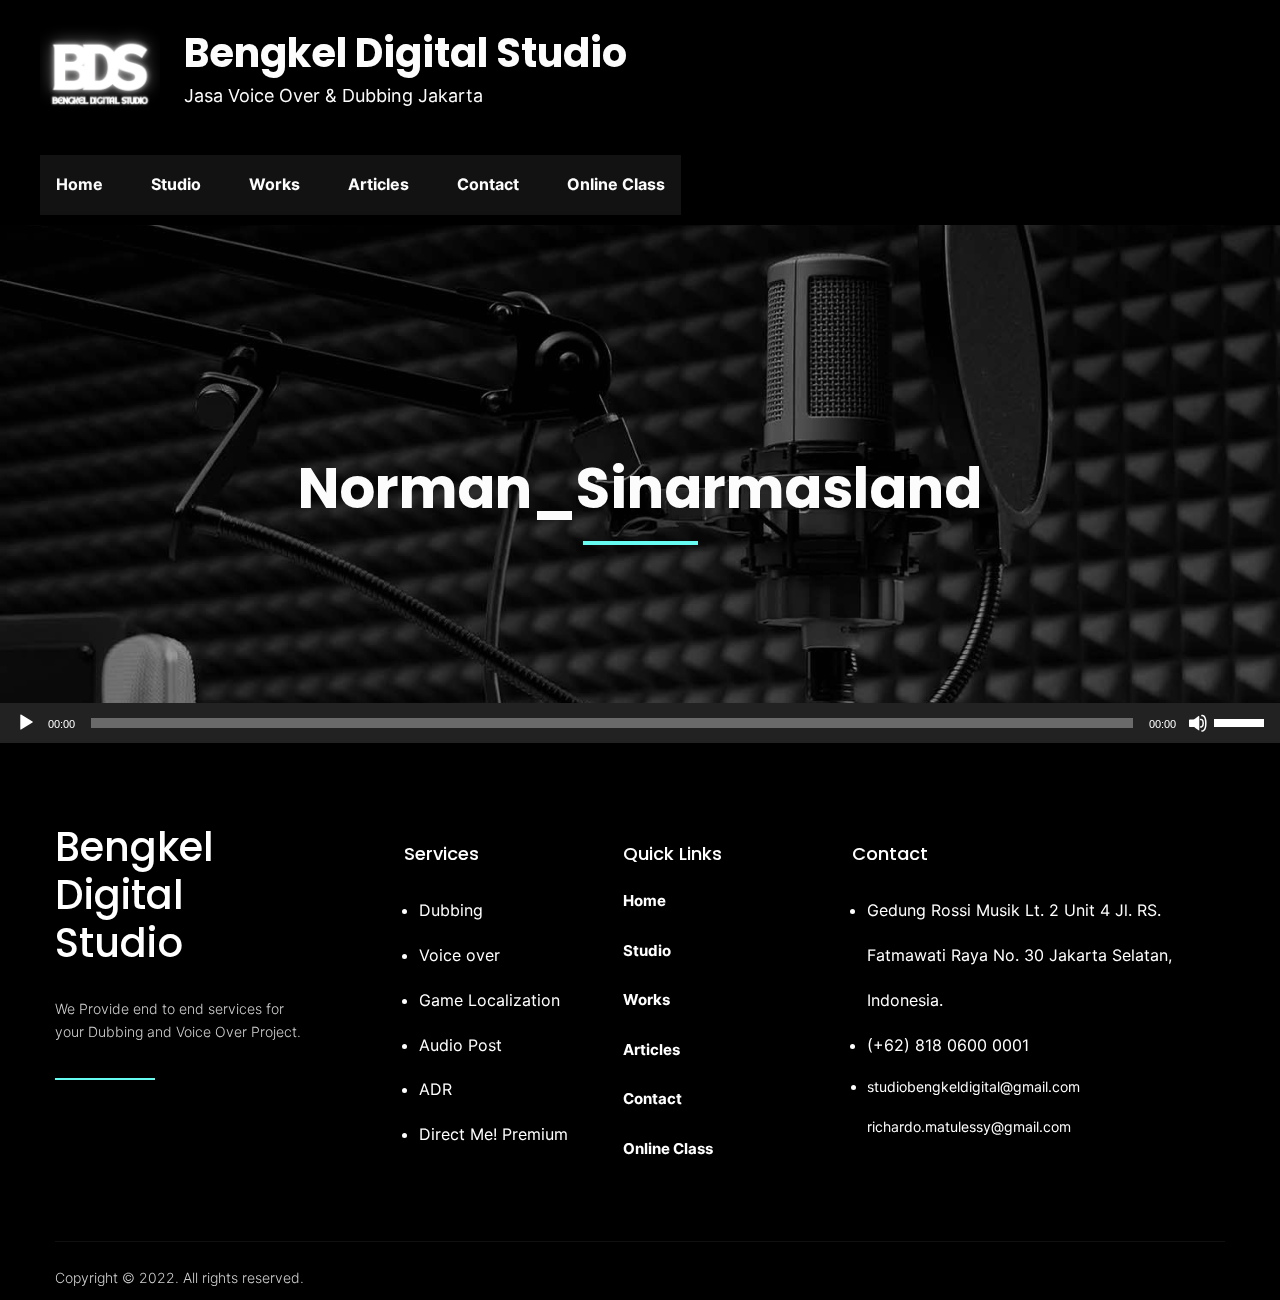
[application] (640, 723)
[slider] (1242, 721)
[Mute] (1198, 723)
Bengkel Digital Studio (405, 53)
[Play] (26, 723)
